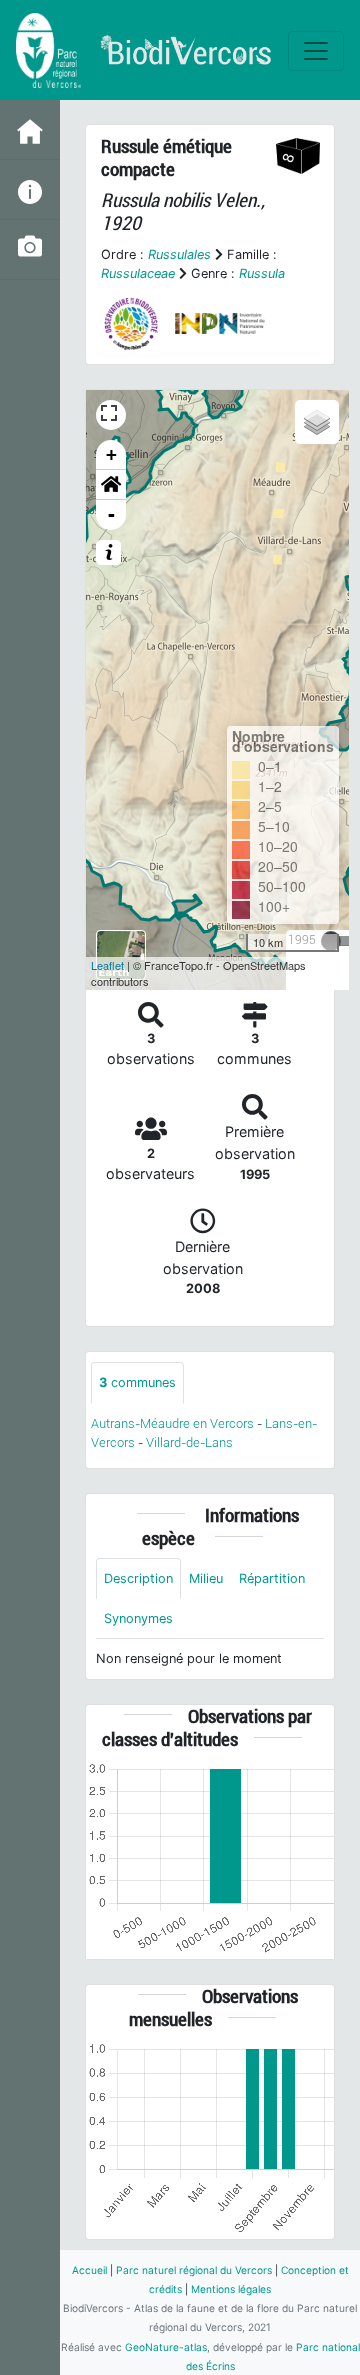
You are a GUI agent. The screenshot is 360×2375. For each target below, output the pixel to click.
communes (137, 1382)
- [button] (111, 514)
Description (138, 1578)
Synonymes (138, 1618)
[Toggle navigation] (316, 51)
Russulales (179, 254)
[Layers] (317, 422)
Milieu (206, 1578)
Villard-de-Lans (189, 1442)
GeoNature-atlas (166, 2347)
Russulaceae (138, 273)
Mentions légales (231, 2289)
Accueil (89, 2270)
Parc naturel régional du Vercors (194, 2270)
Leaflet (107, 965)
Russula (262, 273)
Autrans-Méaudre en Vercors (172, 1423)
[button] (111, 485)
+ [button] (111, 454)
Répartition (272, 1578)
